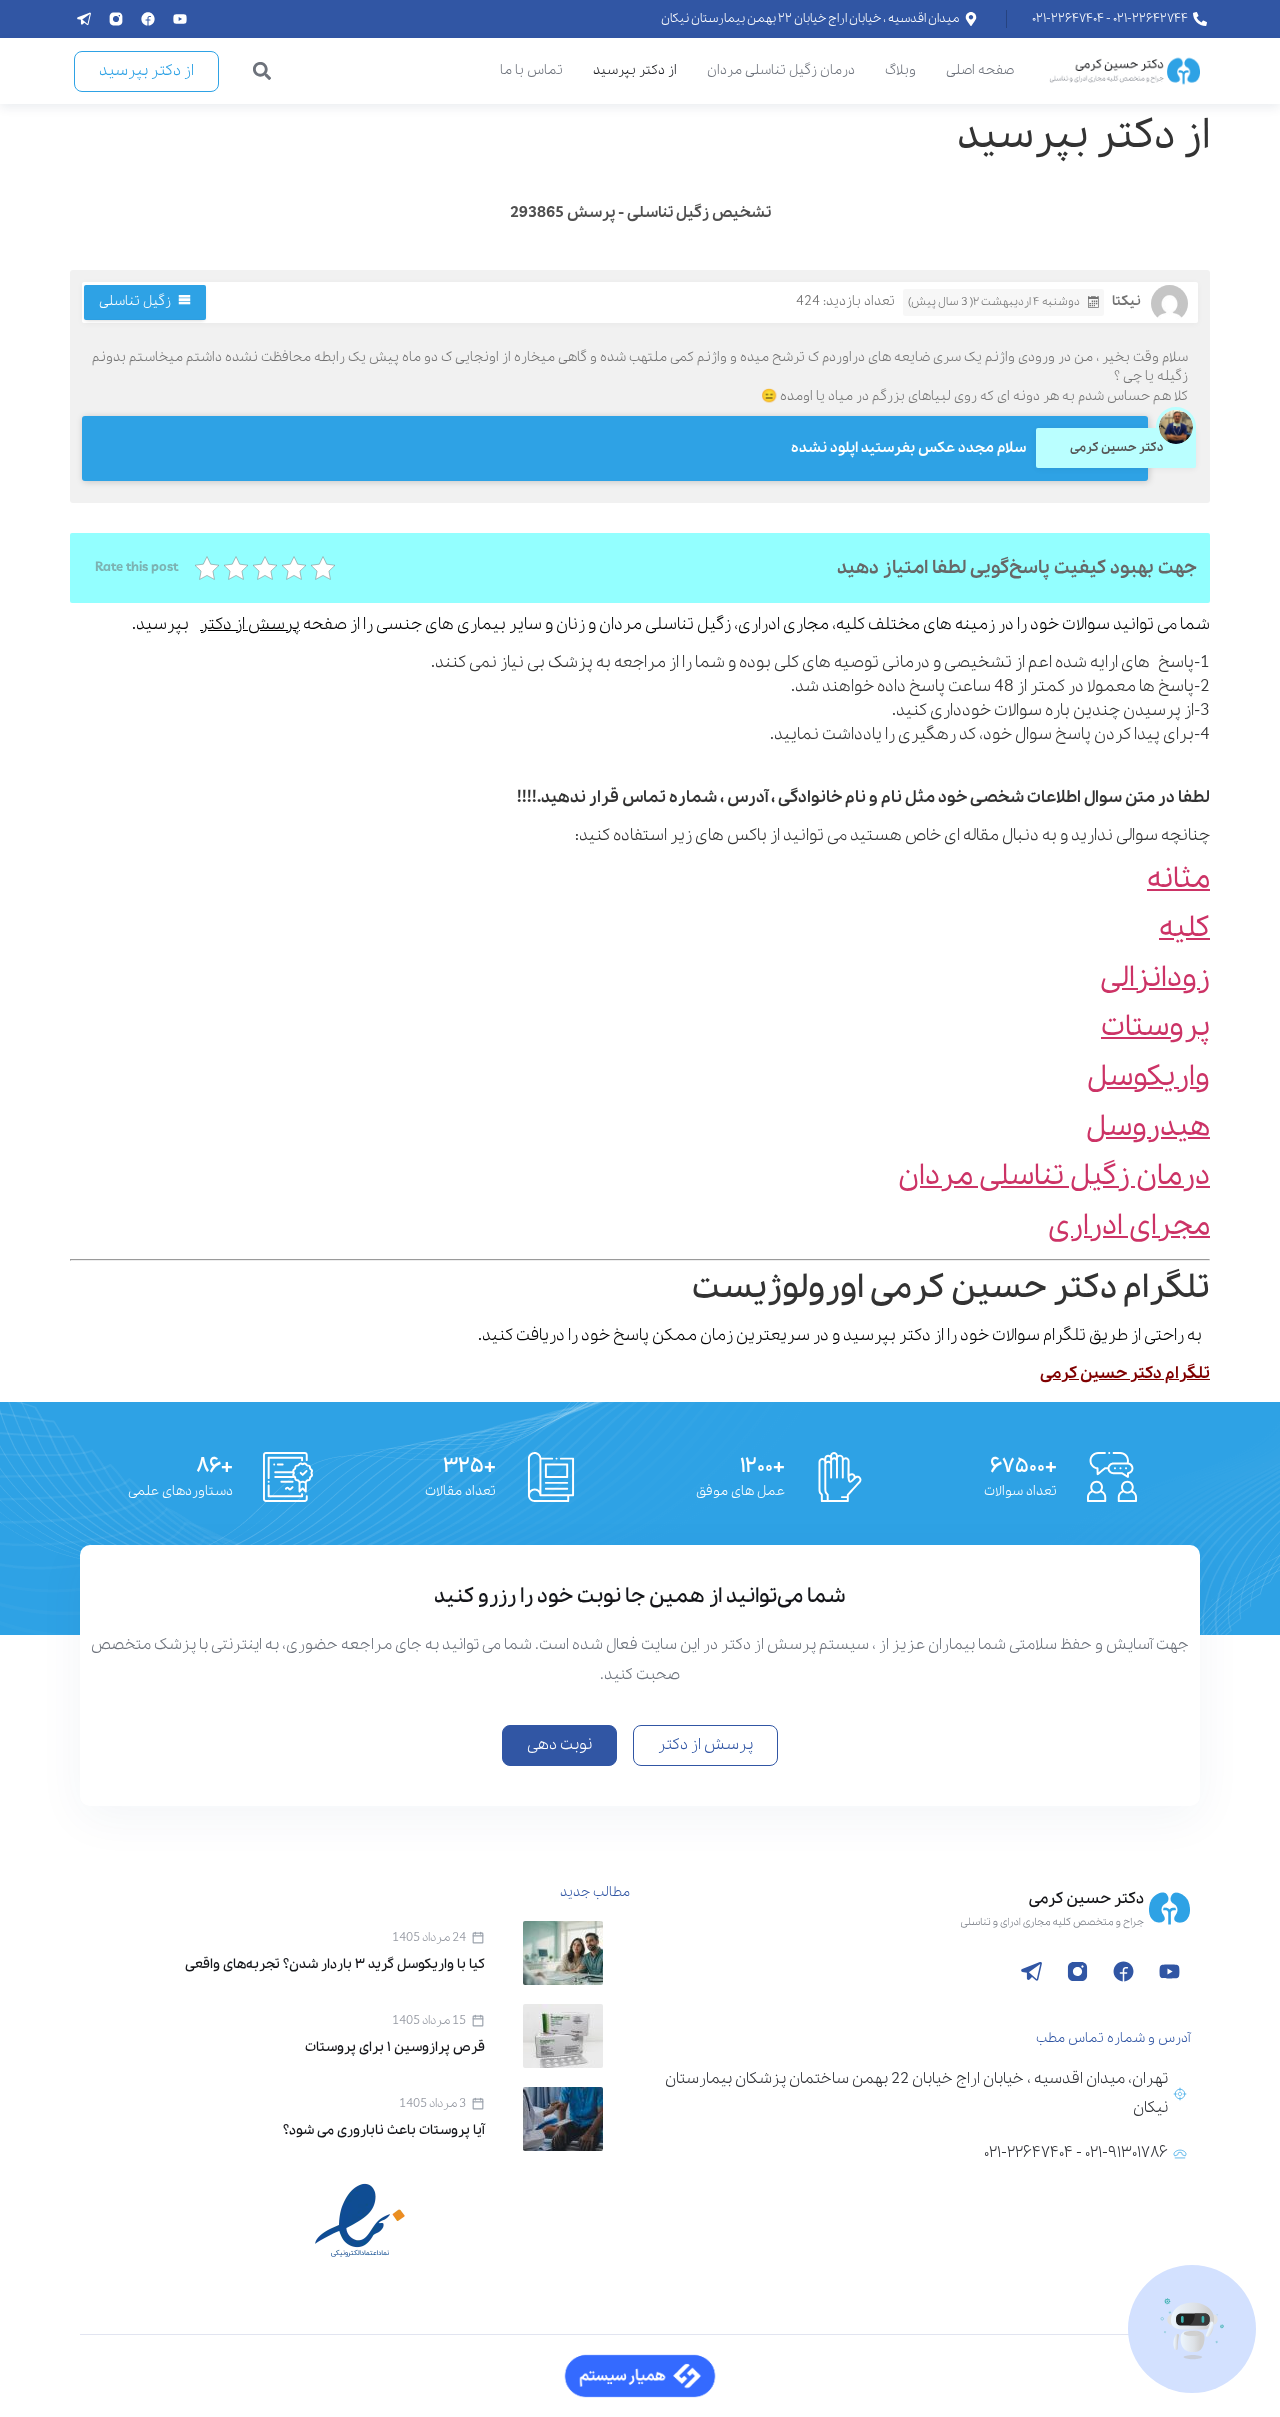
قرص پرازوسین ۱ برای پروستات (395, 2047)
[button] (262, 71)
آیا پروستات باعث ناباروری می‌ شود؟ (384, 2130)
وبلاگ (900, 70)
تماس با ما (531, 70)
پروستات (1155, 1027)
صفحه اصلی (980, 70)
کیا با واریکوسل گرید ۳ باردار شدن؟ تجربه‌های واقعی (335, 1964)
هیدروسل (1148, 1127)
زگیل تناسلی (135, 301)
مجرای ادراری (1129, 1226)
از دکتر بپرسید (635, 70)
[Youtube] (180, 19)
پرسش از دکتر (250, 624)
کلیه (1184, 928)
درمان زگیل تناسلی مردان (781, 70)
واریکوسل (1148, 1077)
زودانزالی (1155, 978)
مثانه (1178, 879)
